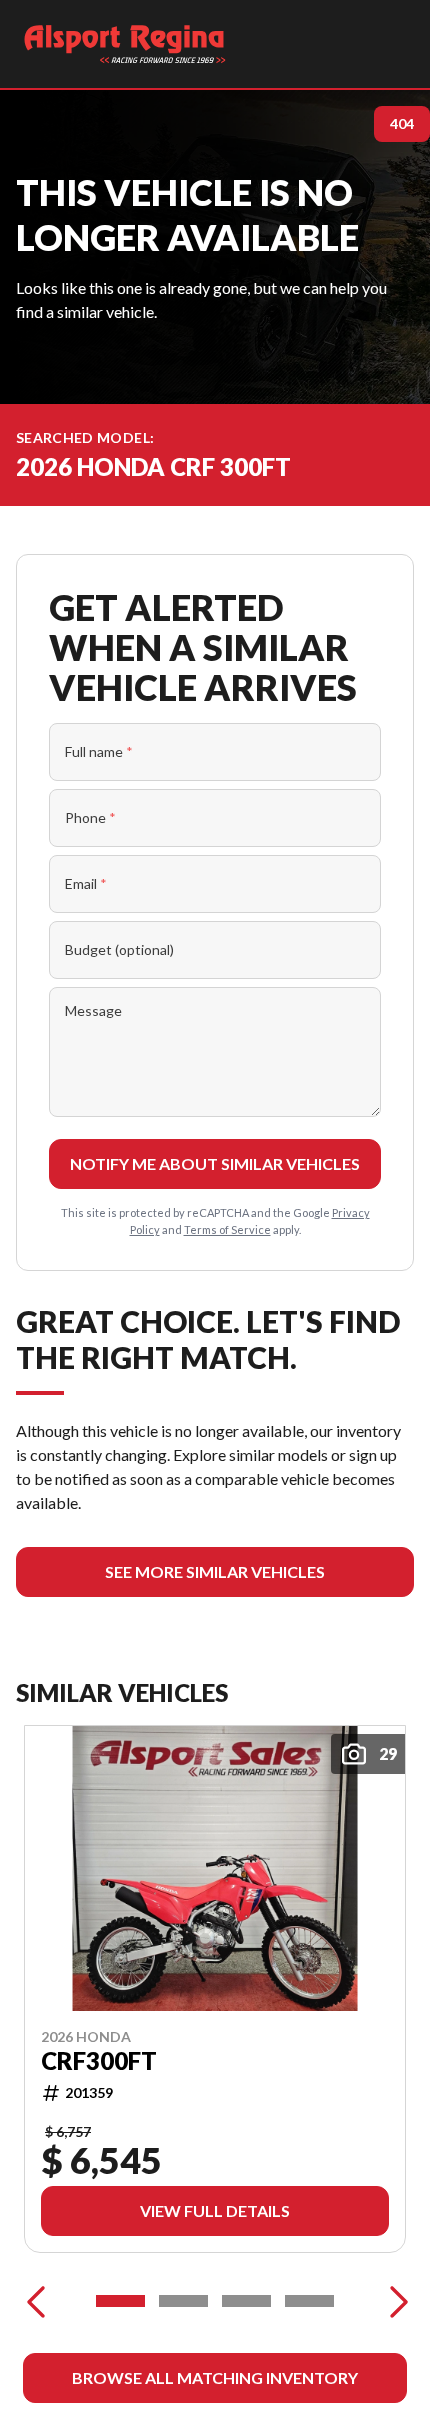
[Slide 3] (246, 2301)
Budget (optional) (119, 949)
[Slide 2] (183, 2301)
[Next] (394, 2301)
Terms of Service (227, 1229)
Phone (90, 817)
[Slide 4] (309, 2301)
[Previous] (36, 2301)
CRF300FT (99, 2061)
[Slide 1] (120, 2301)
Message (93, 1010)
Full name (99, 751)
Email (86, 883)
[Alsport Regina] (125, 44)
